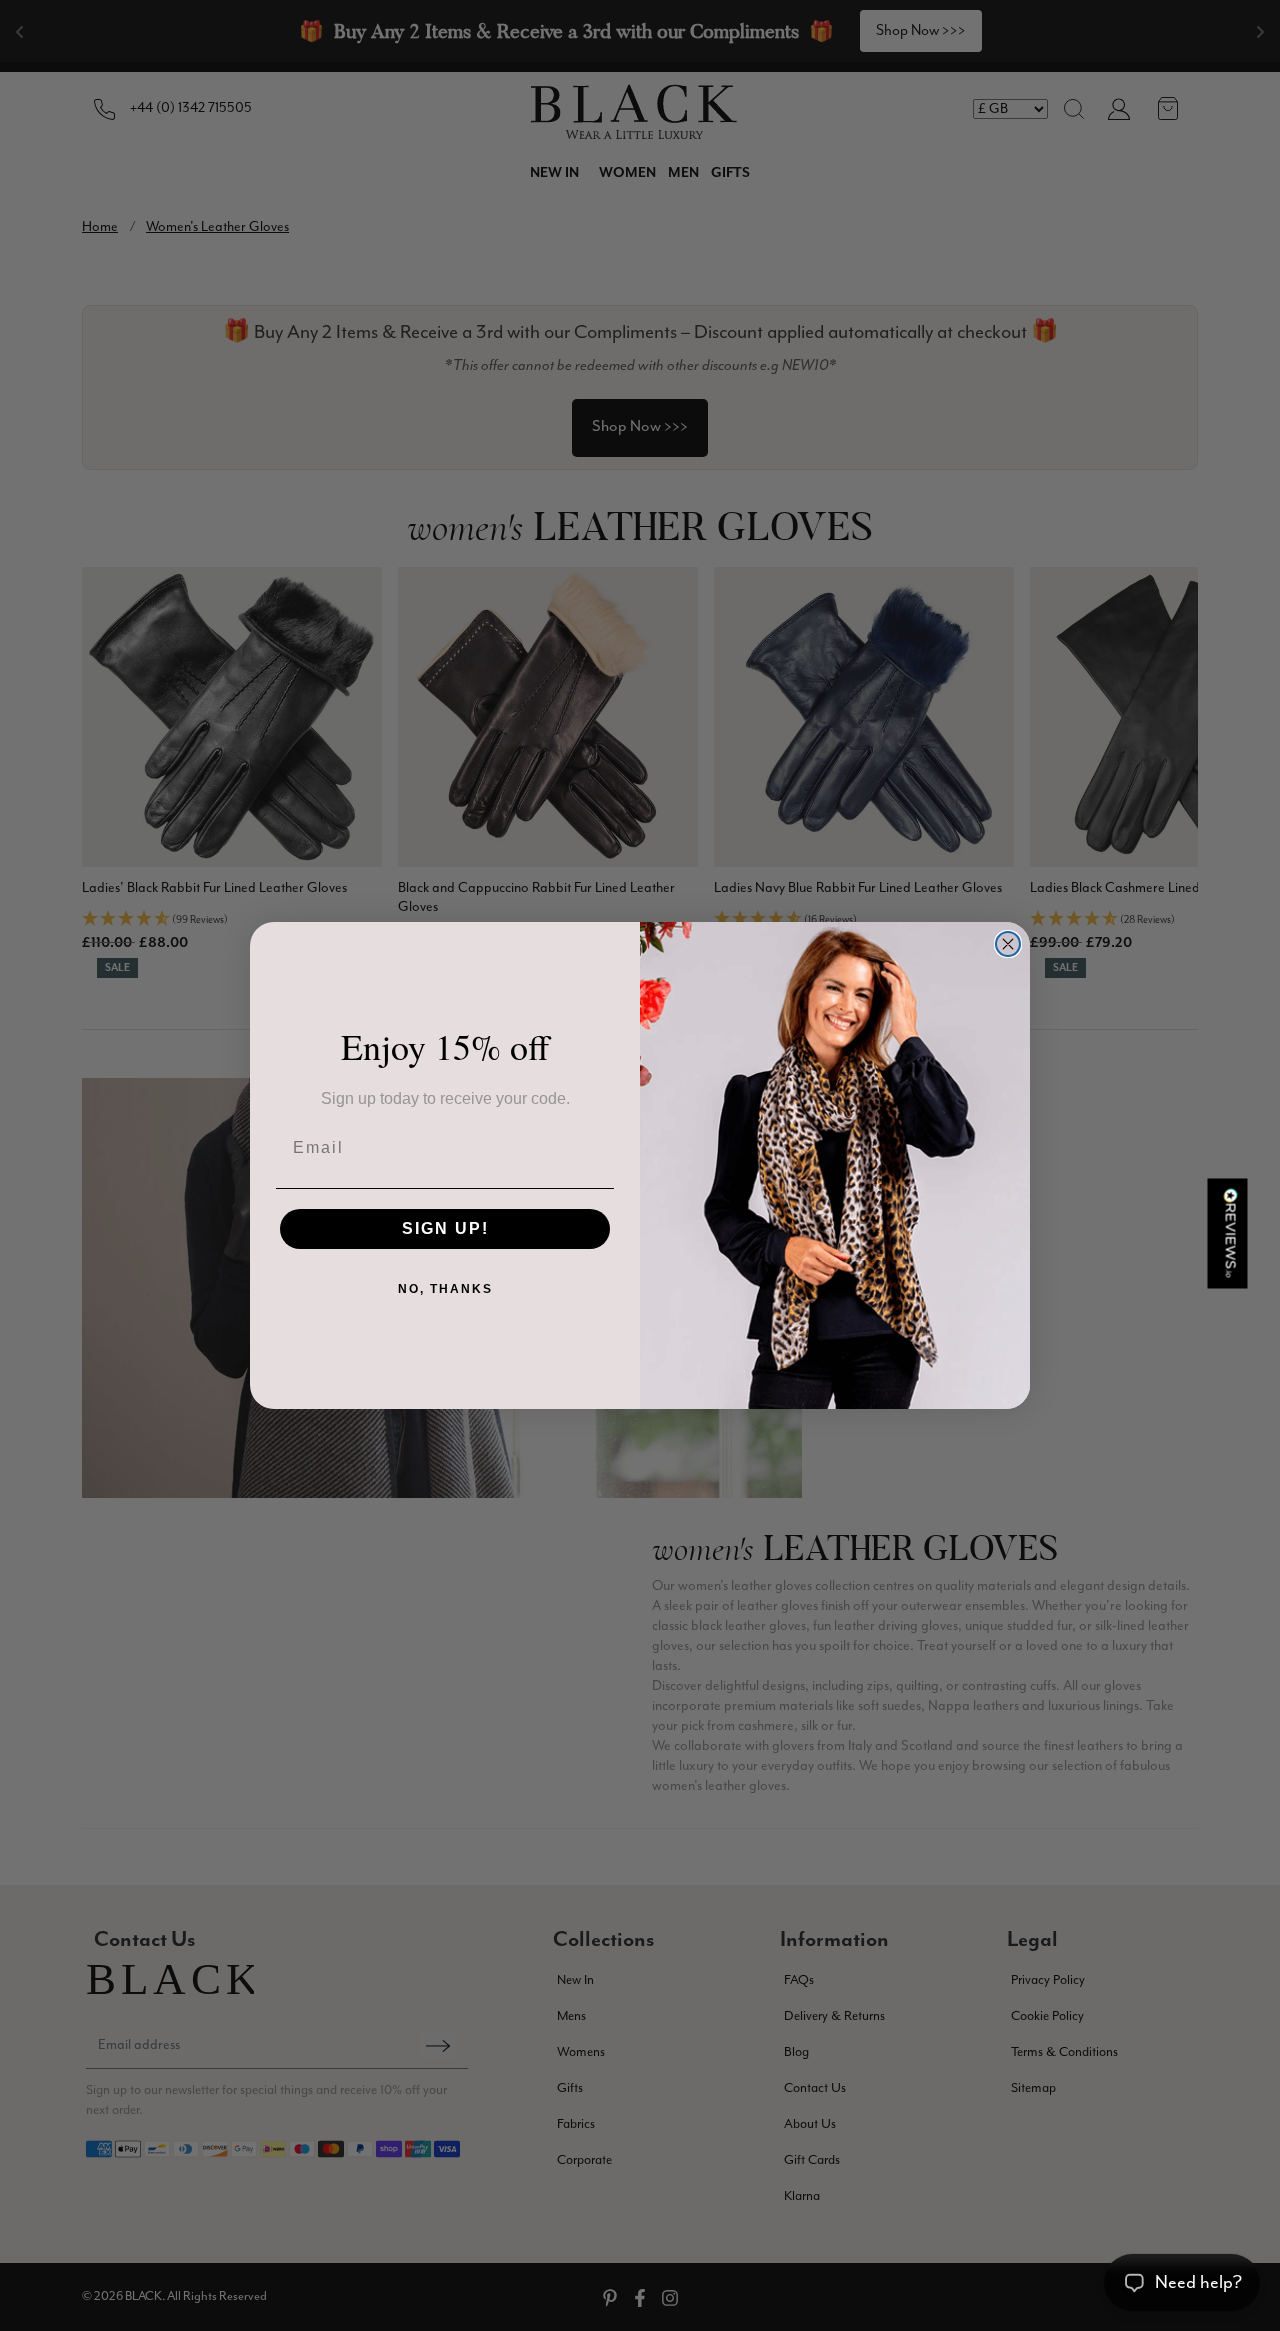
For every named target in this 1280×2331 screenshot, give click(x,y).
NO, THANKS (445, 1289)
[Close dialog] (1008, 944)
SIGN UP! (445, 1228)
